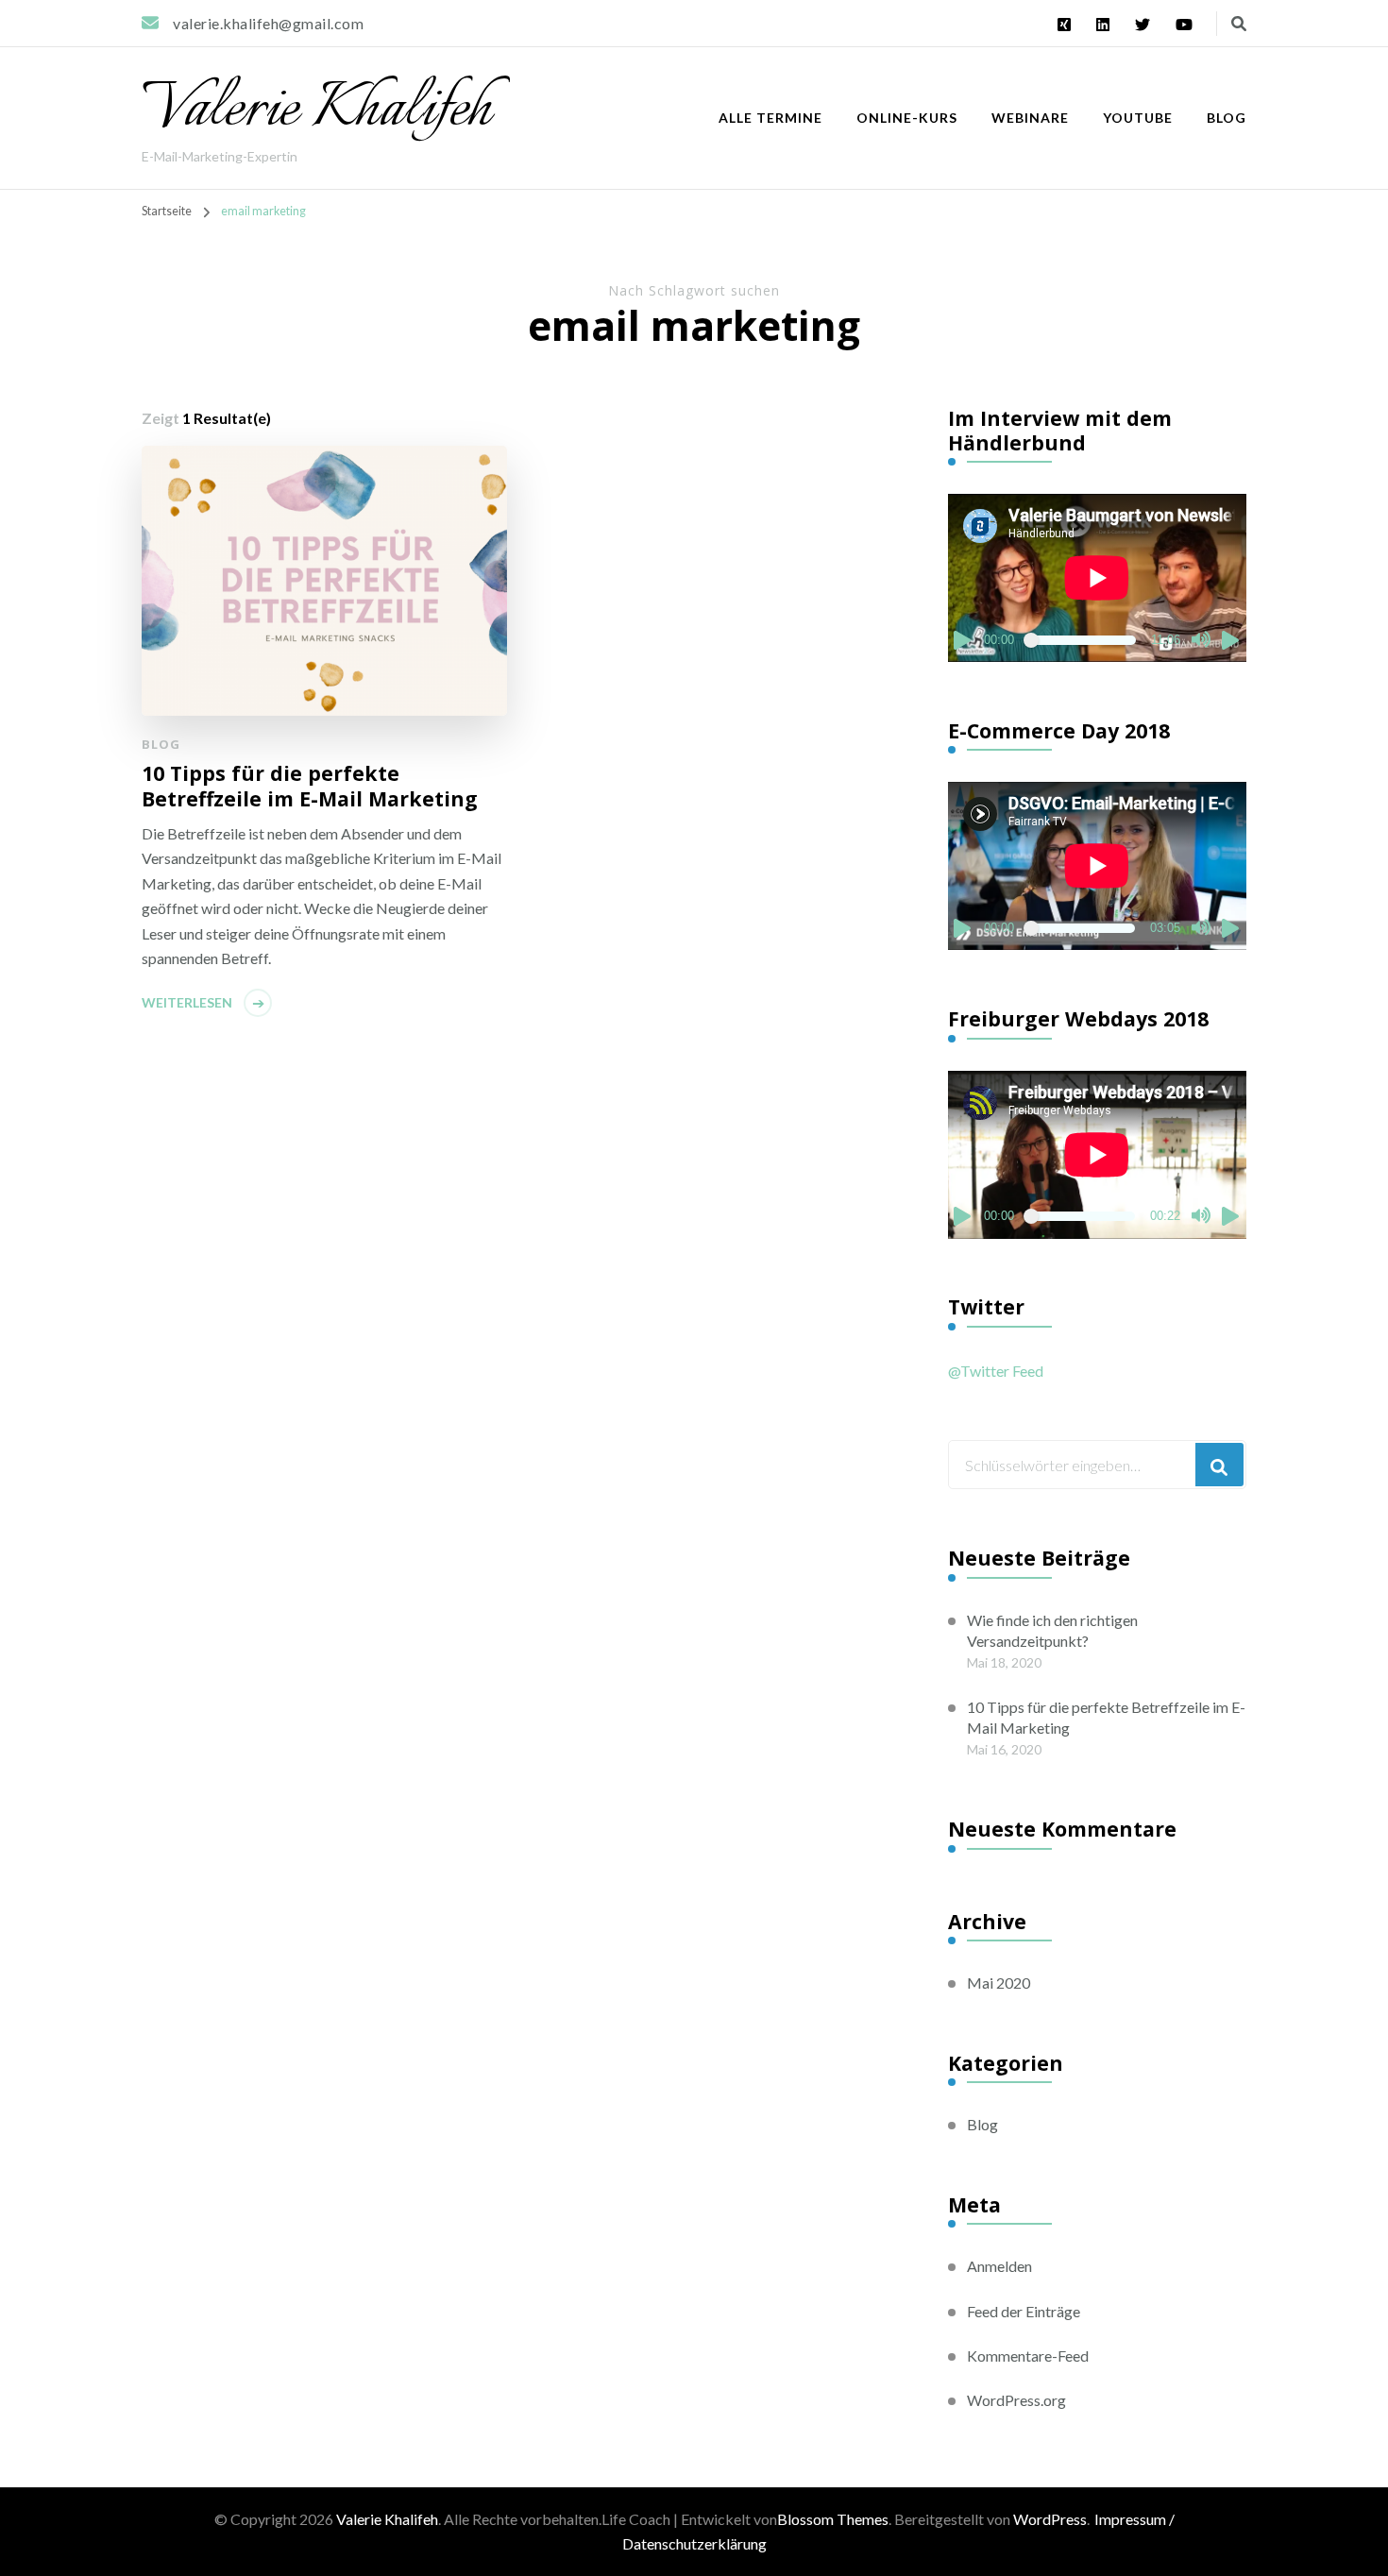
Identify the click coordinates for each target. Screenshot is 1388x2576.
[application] (1097, 578)
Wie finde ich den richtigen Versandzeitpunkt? (1052, 1630)
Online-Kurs (907, 118)
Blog (1227, 118)
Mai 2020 (999, 1983)
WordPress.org (1016, 2400)
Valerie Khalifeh (317, 110)
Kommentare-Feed (1028, 2356)
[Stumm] (1201, 640)
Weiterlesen (187, 1002)
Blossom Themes (833, 2519)
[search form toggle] (1239, 24)
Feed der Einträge (1024, 2311)
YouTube (1138, 118)
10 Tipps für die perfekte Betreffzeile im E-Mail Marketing (310, 786)
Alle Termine (770, 118)
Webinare (1030, 118)
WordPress (1050, 2519)
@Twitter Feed (996, 1371)
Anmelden (999, 2266)
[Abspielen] (963, 640)
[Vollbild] (1231, 640)
